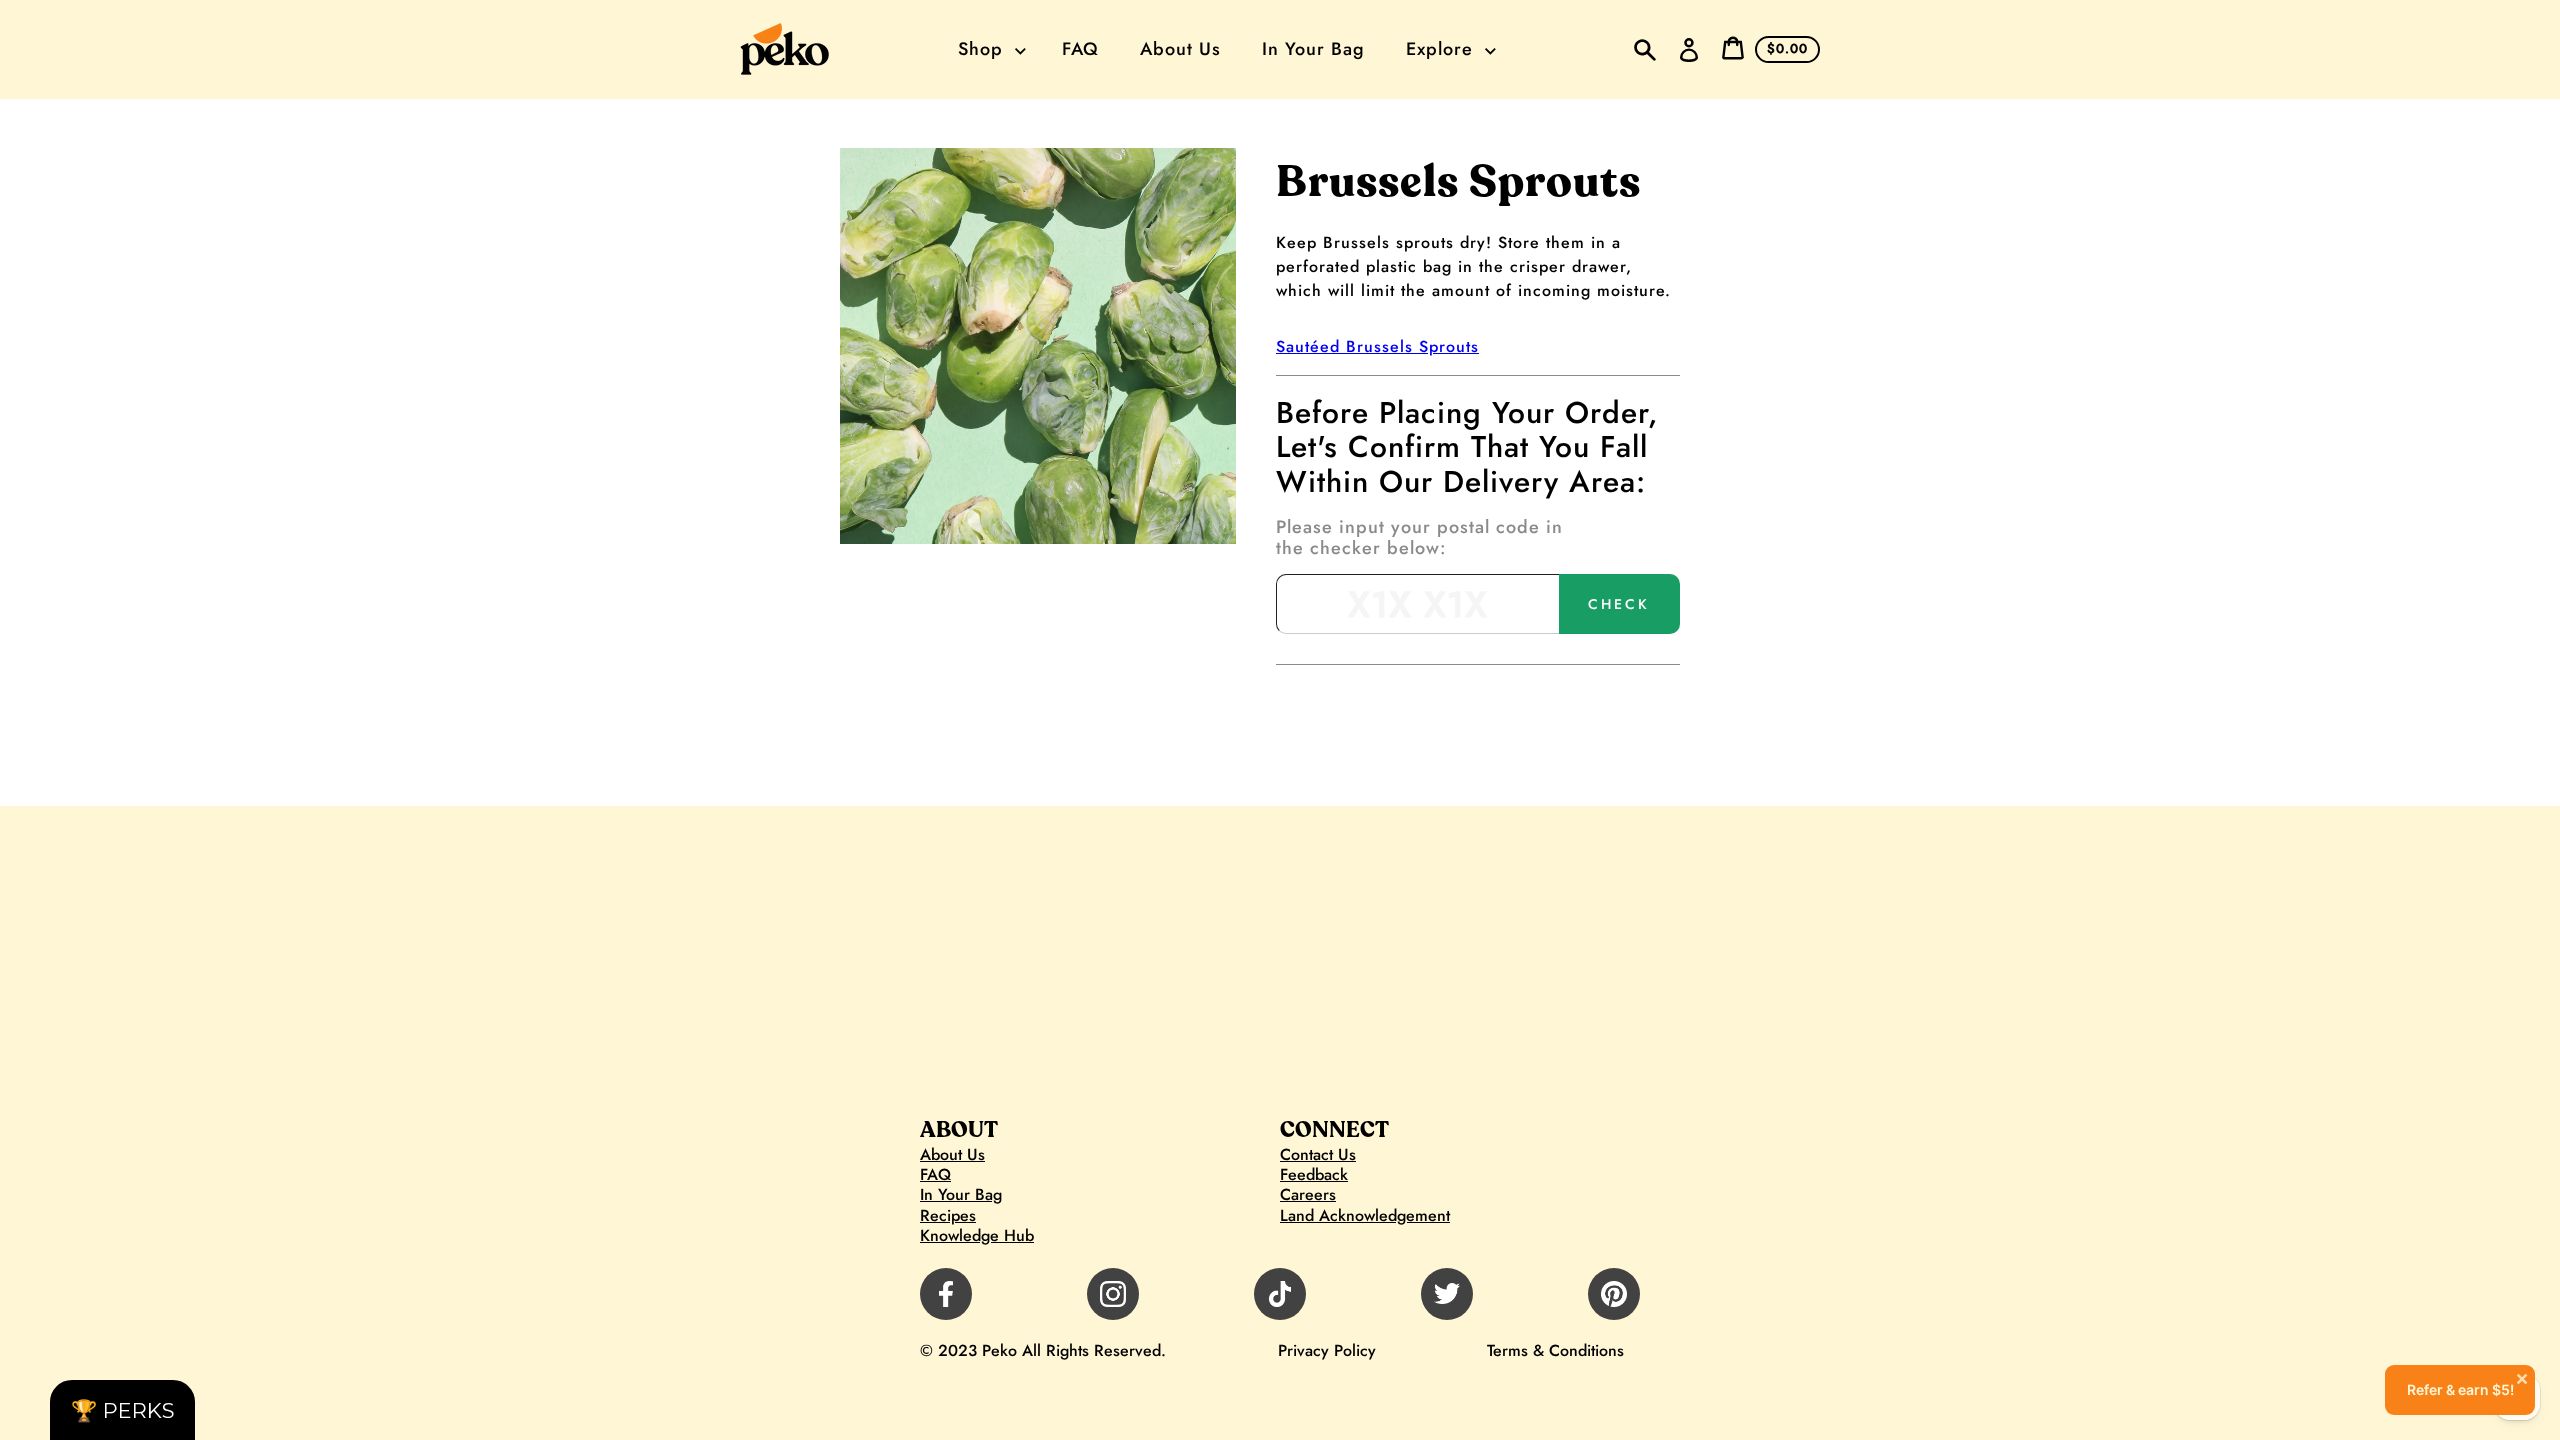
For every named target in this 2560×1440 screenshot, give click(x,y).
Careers (1308, 1195)
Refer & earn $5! (2468, 1381)
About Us (952, 1155)
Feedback (1314, 1175)
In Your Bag (961, 1195)
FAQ (935, 1175)
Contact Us (1318, 1155)
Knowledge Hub (977, 1236)
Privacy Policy (1327, 1350)
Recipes (948, 1216)
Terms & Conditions (1555, 1350)
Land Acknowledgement (1365, 1216)
